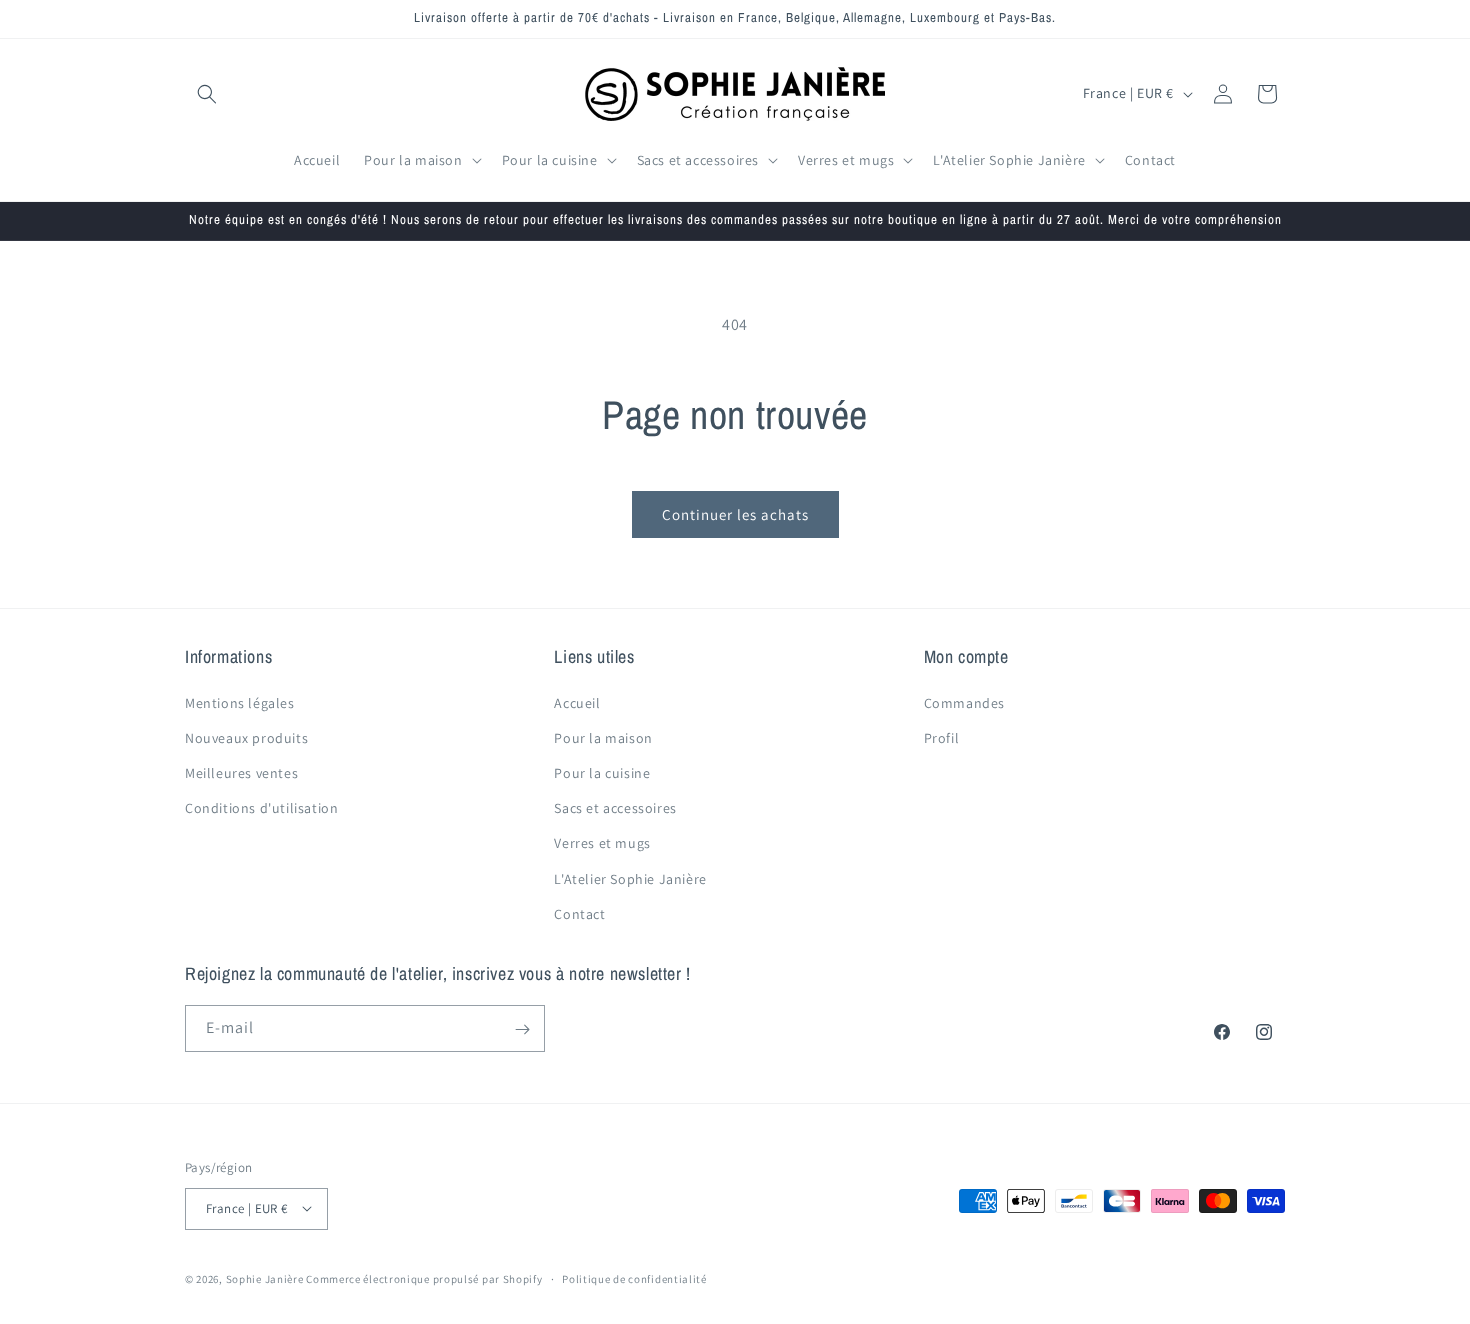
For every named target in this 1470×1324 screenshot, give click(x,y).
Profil (942, 738)
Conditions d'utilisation (261, 808)
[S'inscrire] (522, 1029)
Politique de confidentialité (634, 1278)
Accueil (577, 703)
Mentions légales (240, 703)
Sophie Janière (265, 1278)
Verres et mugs (602, 844)
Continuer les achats (735, 514)
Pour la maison (603, 738)
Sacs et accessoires (615, 808)
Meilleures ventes (241, 773)
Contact (579, 914)
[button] (207, 94)
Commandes (964, 703)
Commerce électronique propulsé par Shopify (424, 1278)
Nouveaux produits (246, 738)
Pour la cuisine (602, 773)
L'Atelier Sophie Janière (630, 879)
